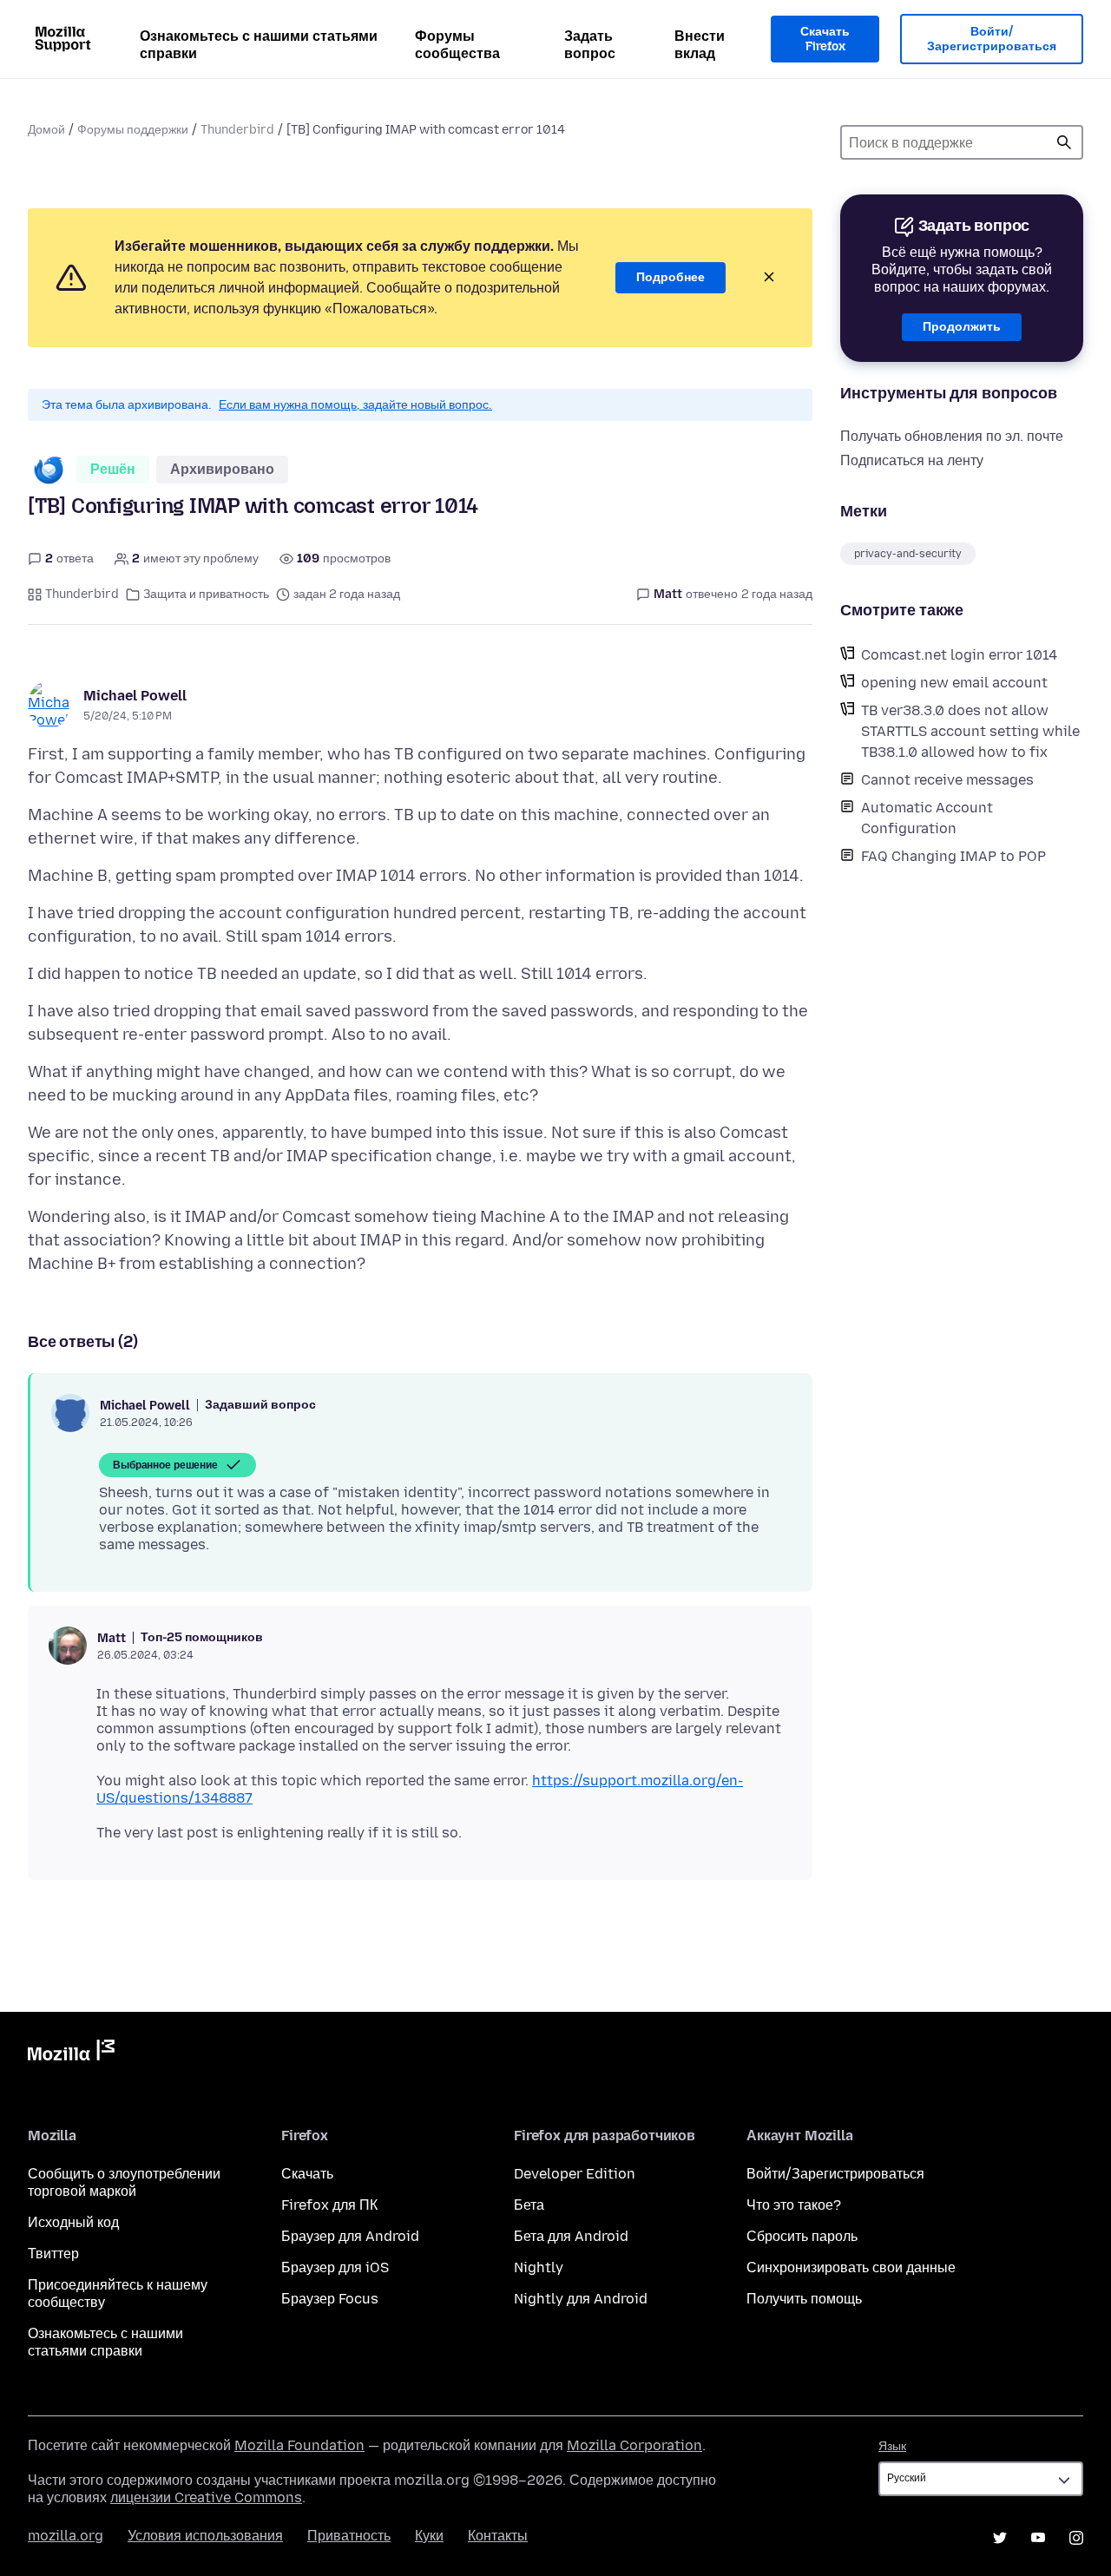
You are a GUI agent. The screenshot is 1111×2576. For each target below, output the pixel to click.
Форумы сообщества (457, 45)
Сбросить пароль (802, 2236)
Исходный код (73, 2222)
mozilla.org (66, 2536)
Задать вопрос (590, 45)
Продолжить (962, 327)
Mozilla (71, 2054)
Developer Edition (575, 2174)
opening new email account (954, 683)
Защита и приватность (206, 594)
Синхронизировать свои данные (851, 2267)
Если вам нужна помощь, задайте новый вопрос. (355, 405)
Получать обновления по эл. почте (952, 436)
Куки (429, 2536)
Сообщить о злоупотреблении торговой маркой (124, 2182)
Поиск (1064, 142)
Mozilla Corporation (634, 2445)
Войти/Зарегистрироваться (992, 39)
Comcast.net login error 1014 (959, 655)
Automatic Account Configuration (927, 818)
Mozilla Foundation (299, 2445)
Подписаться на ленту (912, 460)
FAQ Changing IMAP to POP (953, 856)
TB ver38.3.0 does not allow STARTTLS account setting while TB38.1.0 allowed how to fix (970, 731)
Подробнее (671, 277)
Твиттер (53, 2254)
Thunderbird (237, 130)
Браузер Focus (330, 2299)
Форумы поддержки (133, 130)
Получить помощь (804, 2299)
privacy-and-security (908, 554)
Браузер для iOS (335, 2267)
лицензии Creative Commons (206, 2497)
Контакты (498, 2536)
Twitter (1000, 2538)
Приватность (349, 2536)
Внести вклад (700, 45)
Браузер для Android (350, 2236)
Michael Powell (135, 696)
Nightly (539, 2267)
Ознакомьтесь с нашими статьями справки (259, 45)
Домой (46, 130)
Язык (892, 2446)
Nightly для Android (581, 2299)
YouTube (1038, 2538)
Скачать (307, 2174)
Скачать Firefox (825, 39)
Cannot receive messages (947, 780)
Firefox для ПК (329, 2205)
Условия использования (205, 2536)
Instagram (1076, 2538)
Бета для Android (571, 2236)
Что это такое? (794, 2205)
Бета (529, 2205)
